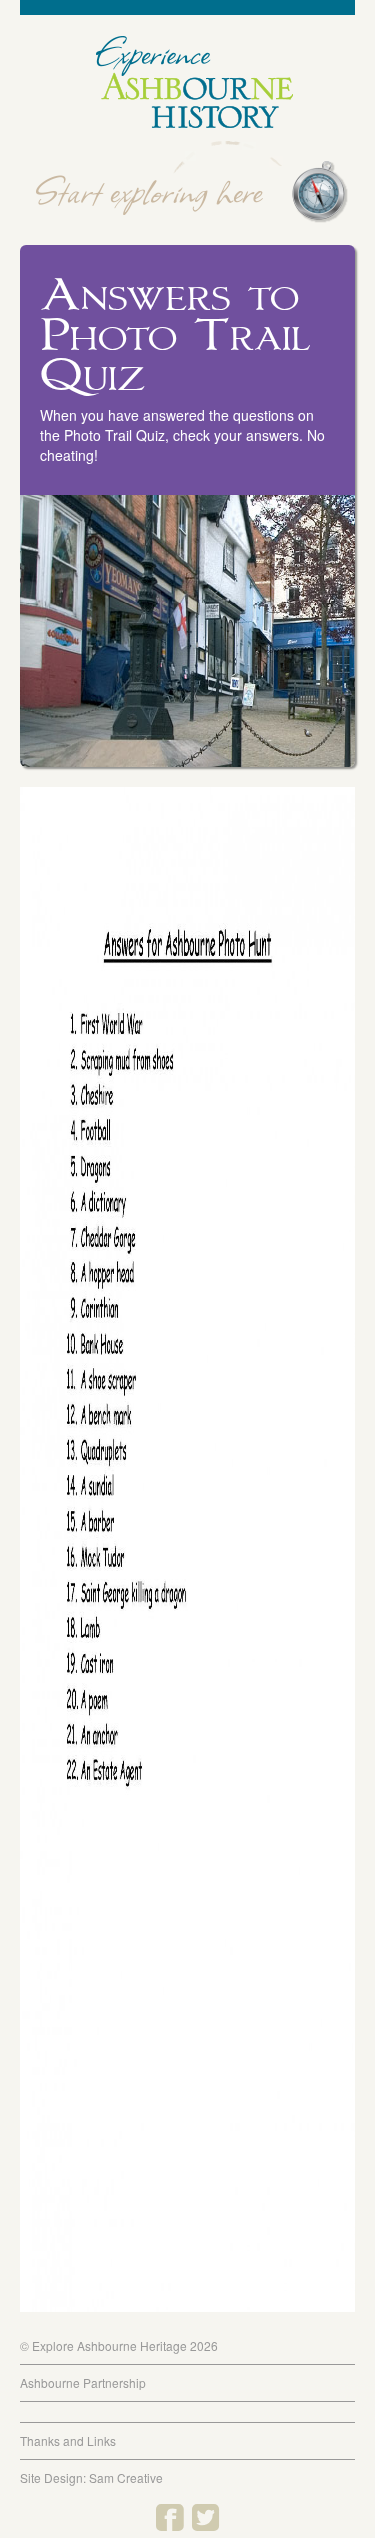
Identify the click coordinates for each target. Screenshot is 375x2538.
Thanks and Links (68, 2440)
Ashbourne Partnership (83, 2382)
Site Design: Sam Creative (91, 2477)
